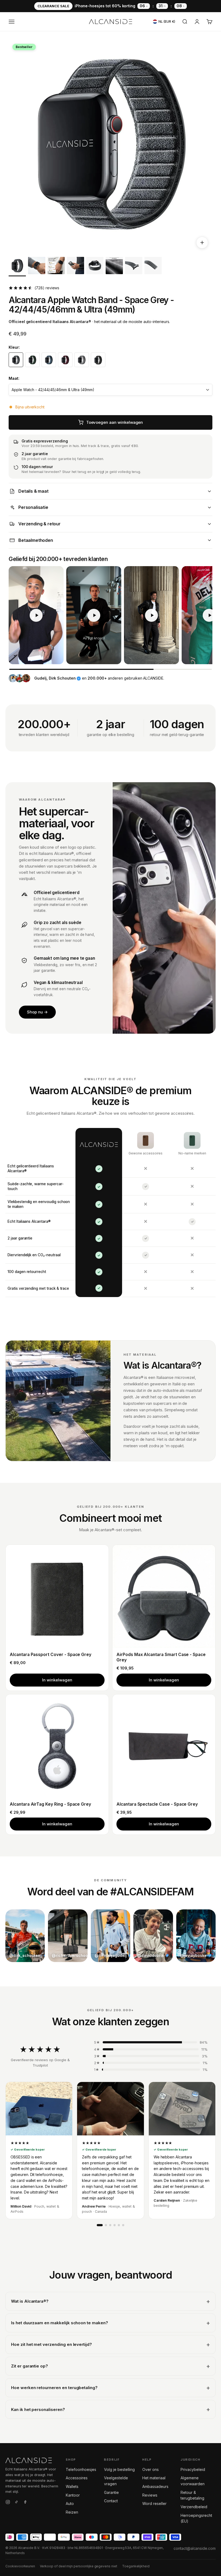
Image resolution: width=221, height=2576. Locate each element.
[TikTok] (16, 2503)
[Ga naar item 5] (95, 267)
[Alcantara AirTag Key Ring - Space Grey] (57, 1746)
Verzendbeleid (194, 2507)
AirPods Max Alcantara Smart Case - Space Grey (161, 1657)
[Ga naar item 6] (114, 267)
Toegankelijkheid (136, 2566)
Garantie (111, 2492)
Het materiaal (154, 2478)
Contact (111, 2501)
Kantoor (73, 2495)
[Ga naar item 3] (56, 267)
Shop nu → (37, 1012)
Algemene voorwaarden (192, 2481)
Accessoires (77, 2478)
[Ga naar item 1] (17, 267)
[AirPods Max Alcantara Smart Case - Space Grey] (164, 1596)
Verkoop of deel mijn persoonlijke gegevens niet (79, 2566)
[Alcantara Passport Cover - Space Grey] (57, 1596)
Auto (70, 2503)
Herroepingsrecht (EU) (196, 2518)
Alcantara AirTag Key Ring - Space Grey (50, 1804)
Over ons (151, 2469)
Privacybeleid (193, 2469)
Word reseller (154, 2503)
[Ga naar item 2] (37, 267)
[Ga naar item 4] (75, 267)
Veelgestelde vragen (116, 2481)
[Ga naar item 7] (134, 267)
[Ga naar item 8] (153, 267)
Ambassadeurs (155, 2486)
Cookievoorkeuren (20, 2566)
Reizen (72, 2512)
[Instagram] (8, 2503)
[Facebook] (25, 2503)
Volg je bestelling (119, 2469)
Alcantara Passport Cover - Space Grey (51, 1655)
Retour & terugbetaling (192, 2495)
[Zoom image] (202, 243)
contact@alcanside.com (195, 2548)
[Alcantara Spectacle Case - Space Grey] (164, 1746)
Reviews (150, 2495)
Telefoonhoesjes (81, 2469)
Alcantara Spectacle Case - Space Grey (157, 1804)
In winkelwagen (57, 1680)
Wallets (72, 2486)
